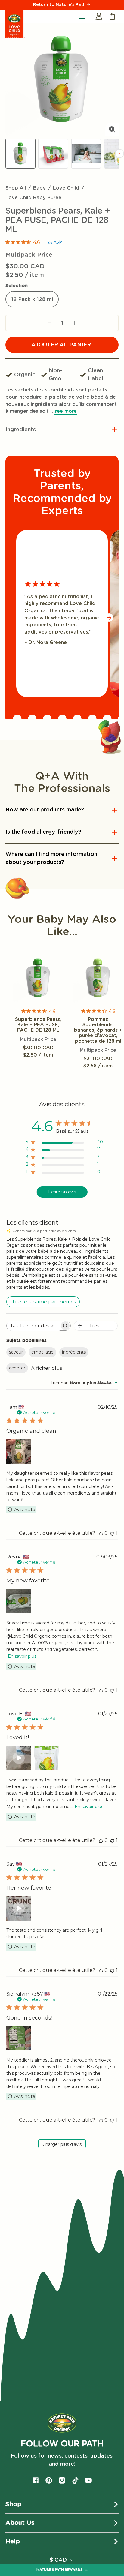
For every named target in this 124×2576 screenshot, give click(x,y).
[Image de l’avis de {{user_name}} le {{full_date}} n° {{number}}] (19, 1451)
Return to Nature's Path (60, 5)
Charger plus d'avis (62, 2144)
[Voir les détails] (38, 978)
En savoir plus (22, 1656)
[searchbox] (33, 1326)
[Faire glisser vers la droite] (109, 618)
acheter (17, 1368)
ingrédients (74, 1352)
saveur (16, 1352)
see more (66, 411)
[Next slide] (119, 154)
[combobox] (84, 1383)
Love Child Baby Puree (33, 198)
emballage (42, 1352)
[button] (62, 430)
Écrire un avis (62, 1192)
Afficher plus (46, 1368)
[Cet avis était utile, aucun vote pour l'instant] (101, 1533)
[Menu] (82, 16)
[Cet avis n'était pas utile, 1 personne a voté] (112, 1533)
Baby (39, 188)
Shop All (16, 188)
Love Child (66, 188)
